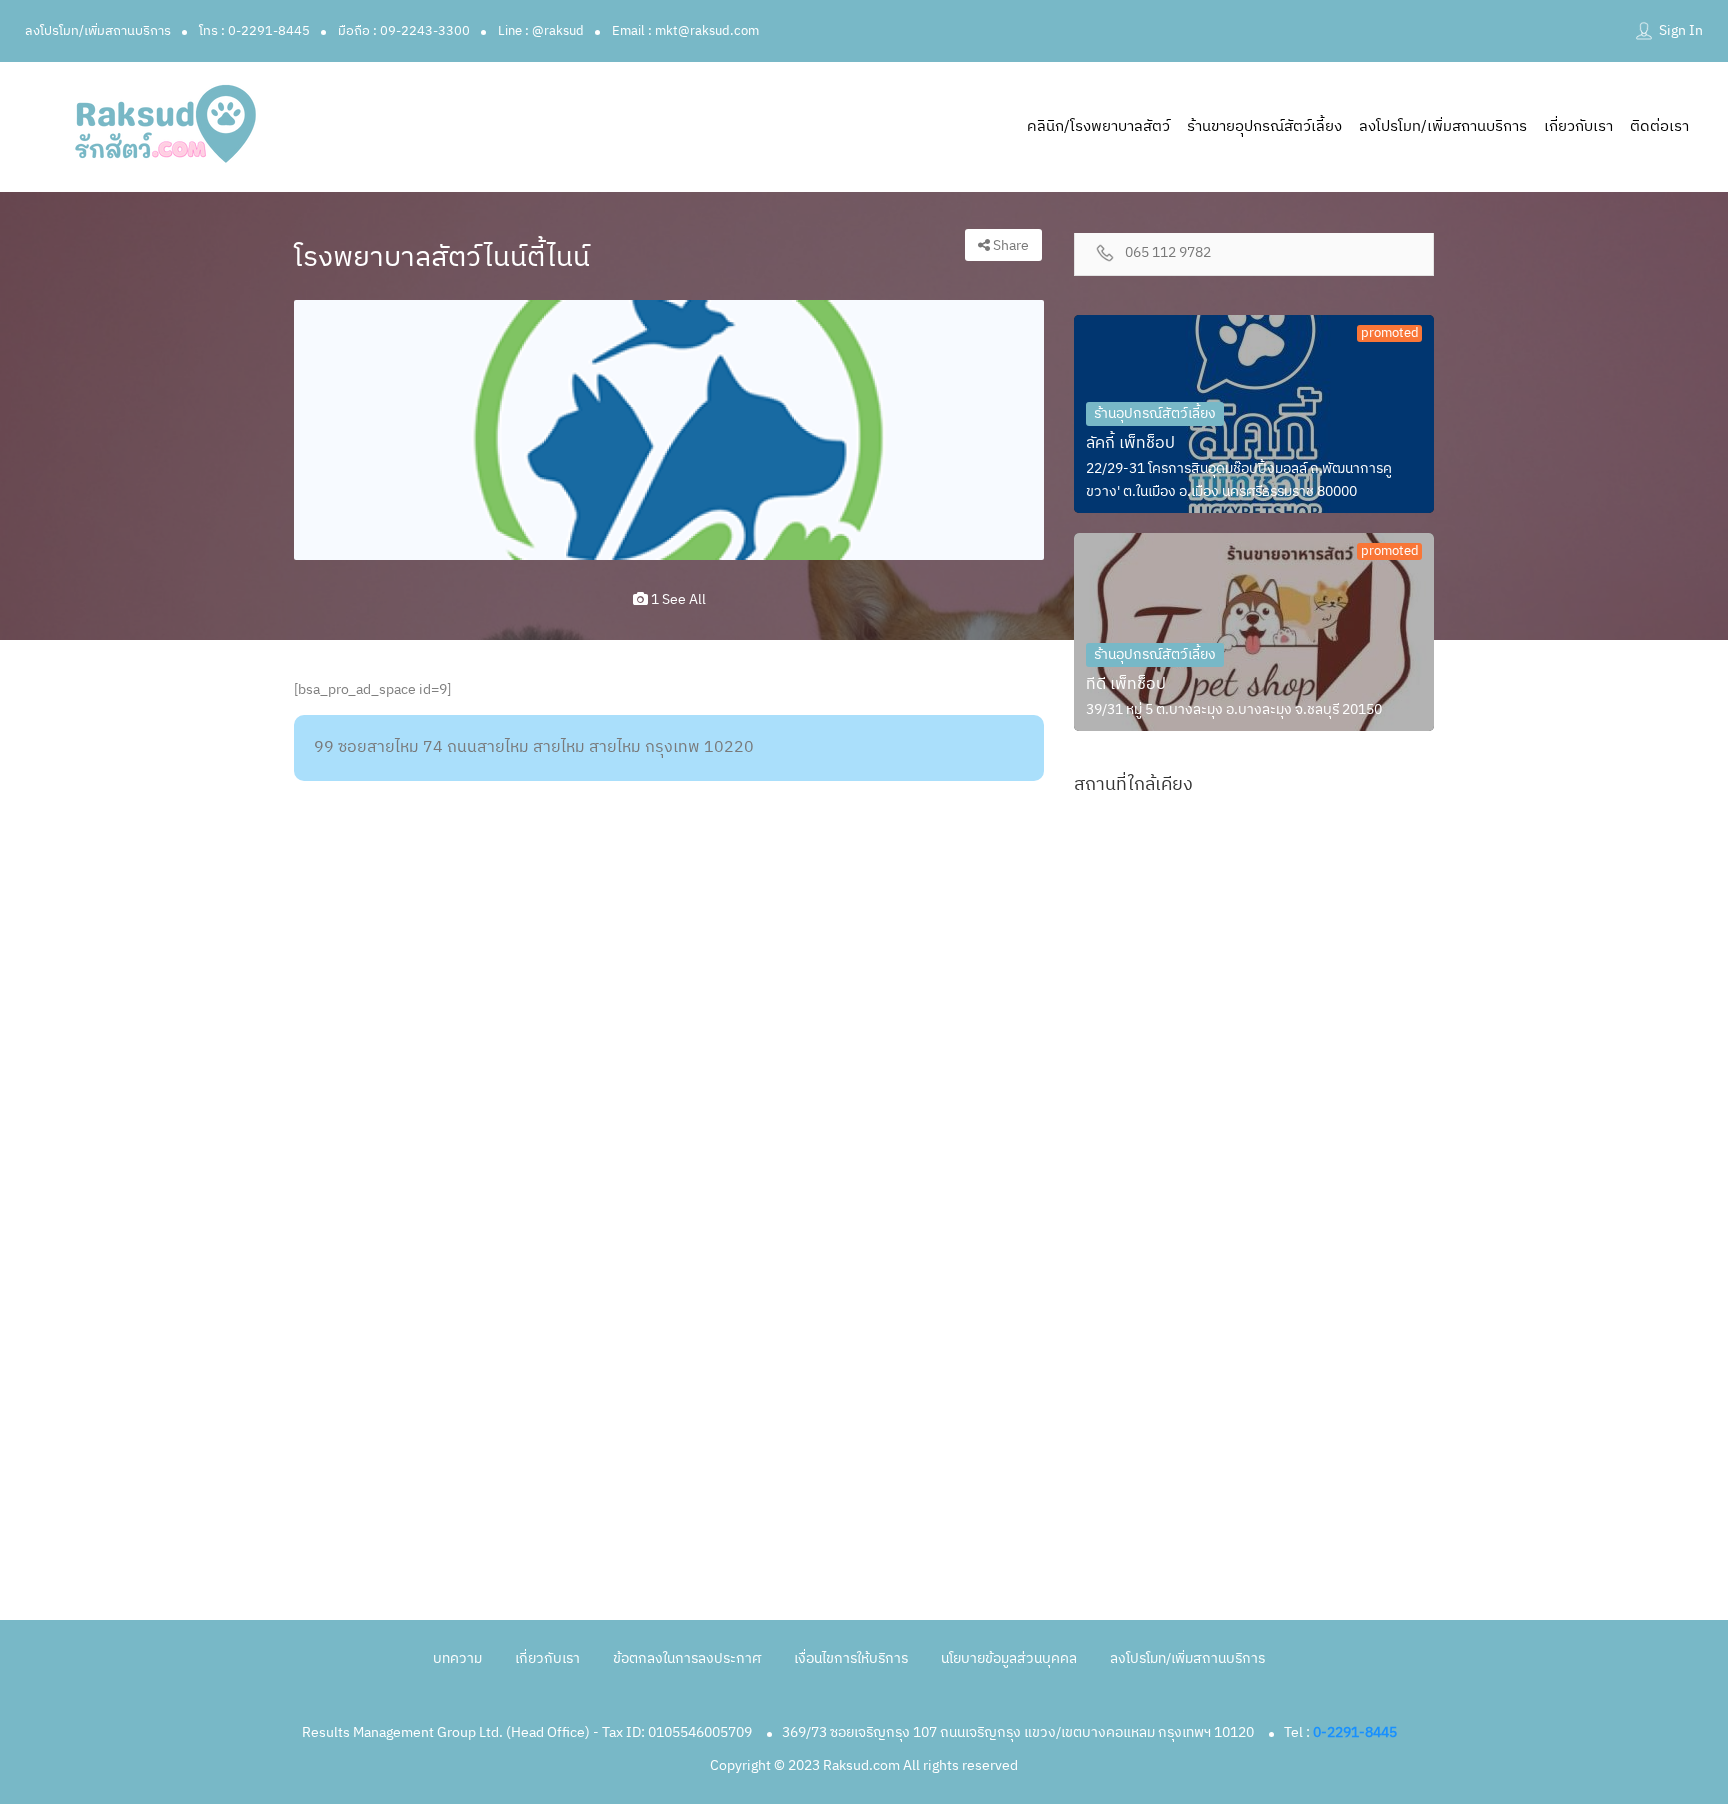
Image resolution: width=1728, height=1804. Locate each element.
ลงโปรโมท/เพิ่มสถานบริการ (98, 31)
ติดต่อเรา (1659, 126)
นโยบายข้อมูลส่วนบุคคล (1009, 1658)
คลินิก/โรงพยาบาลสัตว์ (1098, 126)
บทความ (457, 1658)
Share (1009, 245)
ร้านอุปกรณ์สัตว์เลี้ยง (1155, 413)
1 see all (677, 599)
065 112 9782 (1168, 253)
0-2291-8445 (1355, 1732)
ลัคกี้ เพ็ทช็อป (1130, 443)
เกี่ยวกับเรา (1578, 126)
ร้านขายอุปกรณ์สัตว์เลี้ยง (1264, 126)
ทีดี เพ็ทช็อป (1126, 684)
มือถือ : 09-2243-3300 (404, 31)
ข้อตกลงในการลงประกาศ (687, 1658)
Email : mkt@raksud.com (685, 31)
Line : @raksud (541, 31)
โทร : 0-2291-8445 (254, 31)
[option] (669, 430)
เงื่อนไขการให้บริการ (851, 1658)
